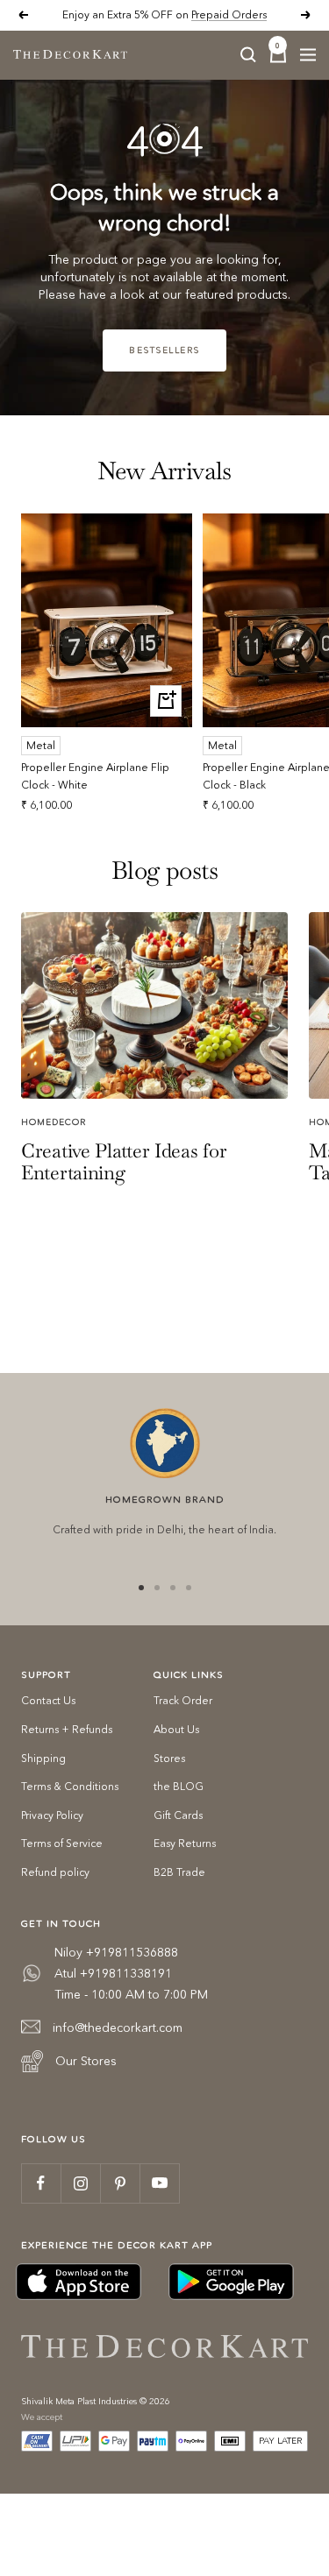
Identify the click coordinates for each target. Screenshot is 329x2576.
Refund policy (55, 1872)
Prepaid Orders (229, 14)
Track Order (183, 1700)
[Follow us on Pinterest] (120, 2183)
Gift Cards (178, 1815)
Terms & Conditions (70, 1786)
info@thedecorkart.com (118, 2028)
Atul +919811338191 (113, 1973)
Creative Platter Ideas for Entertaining (124, 1162)
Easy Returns (185, 1843)
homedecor (54, 1122)
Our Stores (86, 2061)
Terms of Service (62, 1843)
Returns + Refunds (67, 1729)
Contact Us (48, 1700)
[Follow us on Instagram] (80, 2183)
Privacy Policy (52, 1815)
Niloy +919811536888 (116, 1952)
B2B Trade (179, 1872)
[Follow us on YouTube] (159, 2183)
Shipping (43, 1758)
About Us (176, 1729)
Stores (169, 1758)
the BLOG (179, 1786)
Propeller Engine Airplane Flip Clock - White (95, 775)
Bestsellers (164, 350)
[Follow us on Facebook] (41, 2183)
